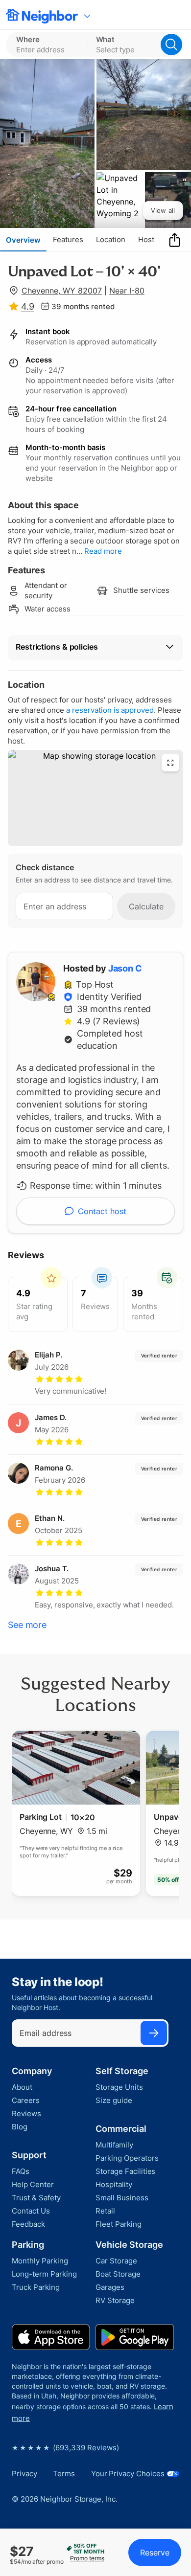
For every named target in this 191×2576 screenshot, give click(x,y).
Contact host (102, 1211)
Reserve (155, 2553)
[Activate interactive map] (95, 798)
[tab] (23, 240)
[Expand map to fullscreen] (170, 763)
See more (27, 1625)
